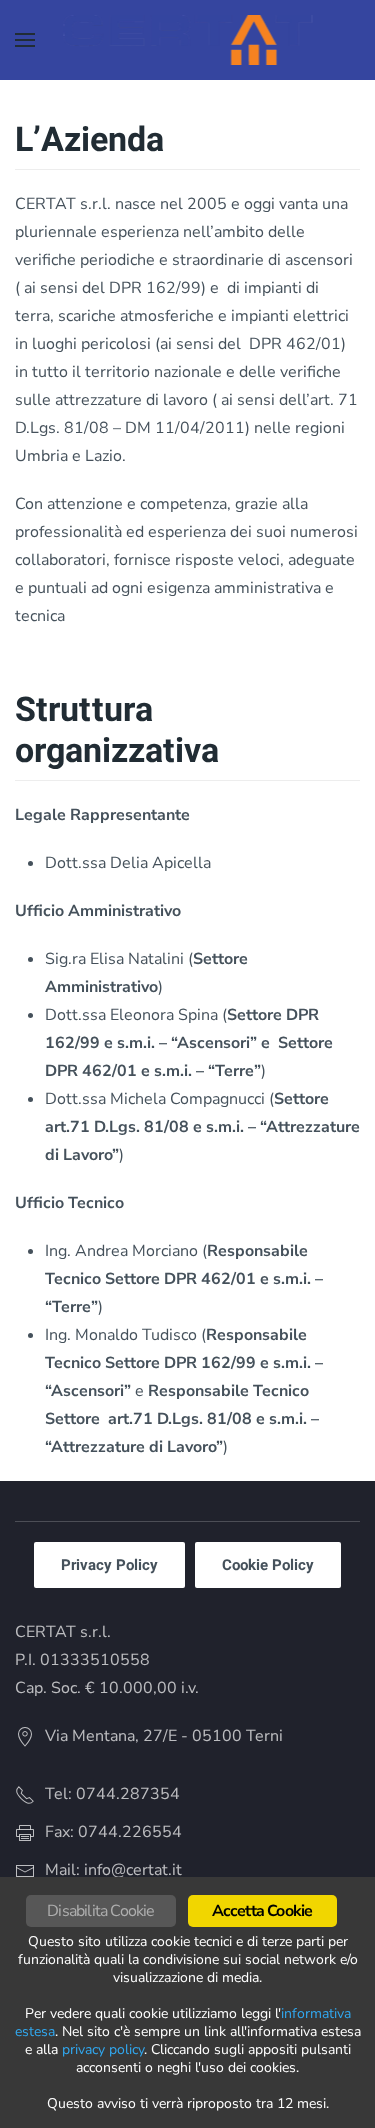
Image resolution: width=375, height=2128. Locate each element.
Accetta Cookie (262, 1911)
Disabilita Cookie (100, 1911)
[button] (25, 40)
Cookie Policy (268, 1565)
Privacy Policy (109, 1565)
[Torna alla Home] (187, 40)
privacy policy (103, 2049)
